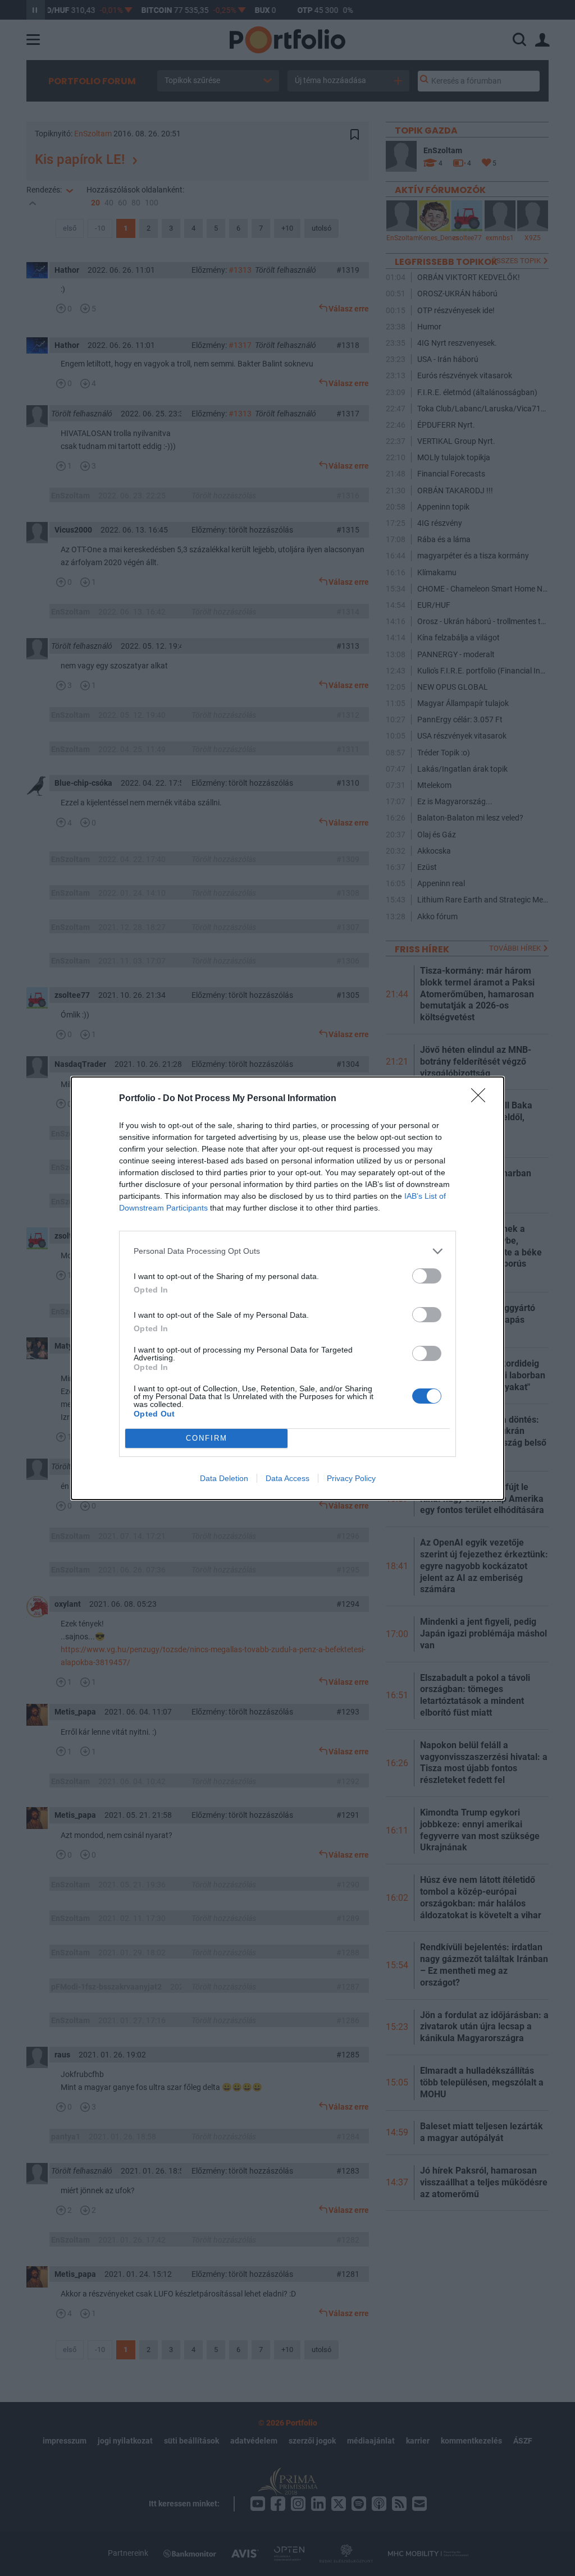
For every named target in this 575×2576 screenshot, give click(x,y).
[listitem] (287, 1251)
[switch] (427, 1276)
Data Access (287, 1478)
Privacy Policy (351, 1478)
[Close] (482, 1099)
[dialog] (287, 1288)
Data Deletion (224, 1478)
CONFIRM (207, 1438)
